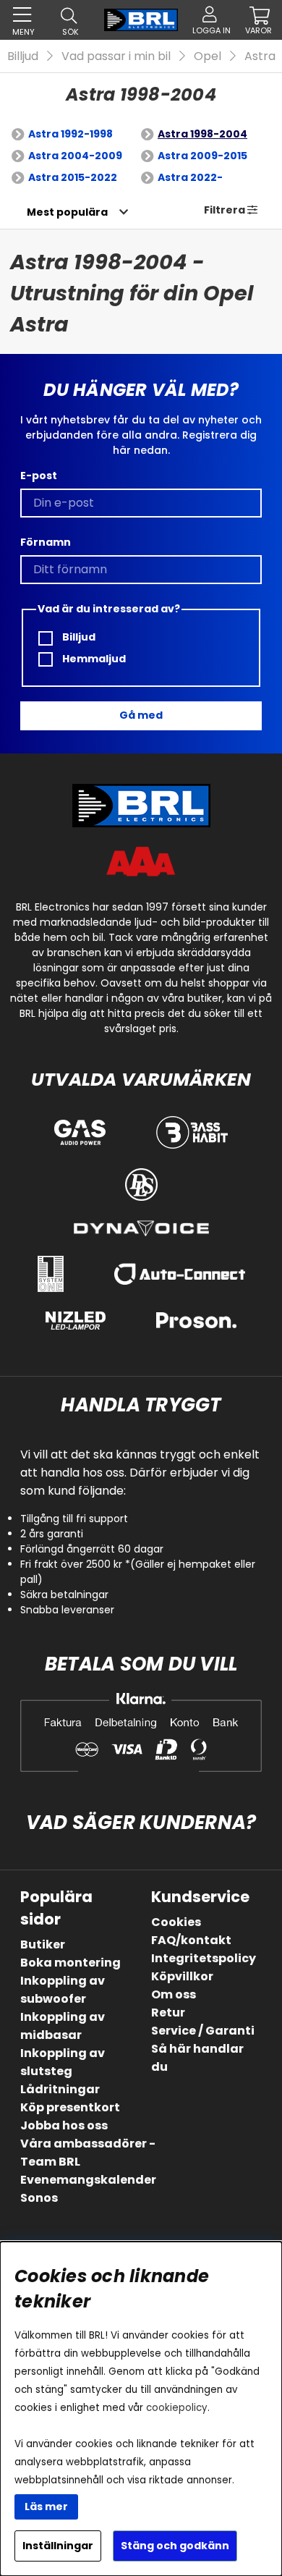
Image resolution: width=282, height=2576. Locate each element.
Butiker (43, 1944)
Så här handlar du (197, 2058)
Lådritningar (60, 2089)
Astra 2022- (190, 177)
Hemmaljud (93, 659)
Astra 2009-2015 (202, 156)
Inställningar (58, 2546)
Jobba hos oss (64, 2125)
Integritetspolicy (204, 1958)
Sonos (39, 2198)
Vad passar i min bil (116, 56)
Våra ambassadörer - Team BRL (88, 2153)
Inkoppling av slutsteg (63, 2062)
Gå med (141, 715)
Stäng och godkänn (175, 2546)
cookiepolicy (177, 2408)
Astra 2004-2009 (75, 156)
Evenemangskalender (88, 2180)
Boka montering (70, 1963)
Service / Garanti (203, 2031)
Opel (208, 56)
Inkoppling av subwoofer (63, 1990)
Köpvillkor (182, 1976)
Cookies (176, 1922)
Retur (168, 2013)
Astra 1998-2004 (202, 134)
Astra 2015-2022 (73, 177)
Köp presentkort (70, 2107)
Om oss (174, 1994)
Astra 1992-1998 (70, 134)
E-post (39, 476)
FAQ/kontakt (191, 1940)
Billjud (23, 56)
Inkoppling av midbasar (63, 2026)
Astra (260, 56)
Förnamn (46, 542)
